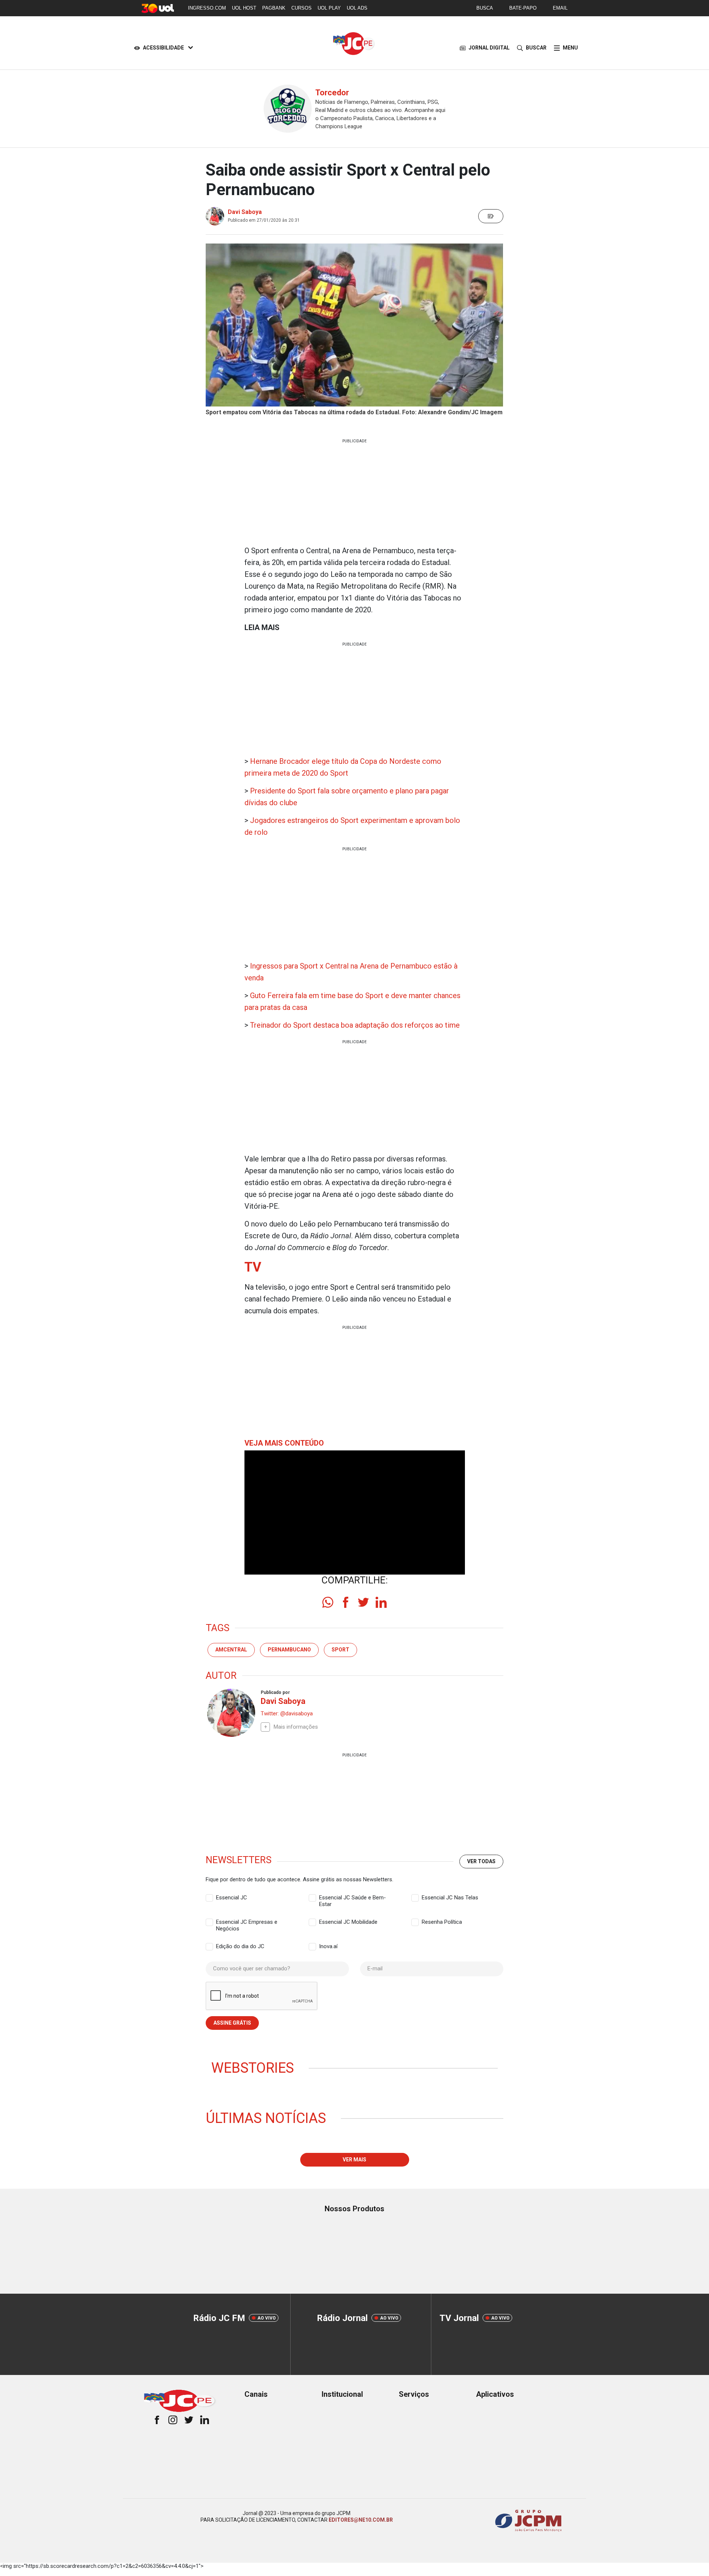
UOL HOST (244, 8)
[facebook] (346, 1602)
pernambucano (289, 1650)
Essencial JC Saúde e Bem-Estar (352, 1898)
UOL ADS (357, 8)
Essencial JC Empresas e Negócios (247, 1922)
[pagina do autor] (230, 1713)
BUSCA (485, 8)
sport (340, 1650)
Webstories (253, 2068)
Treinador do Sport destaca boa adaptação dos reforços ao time (355, 1025)
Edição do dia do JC (240, 1946)
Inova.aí (328, 1946)
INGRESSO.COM (207, 8)
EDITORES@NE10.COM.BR (361, 2520)
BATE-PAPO (523, 8)
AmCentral (231, 1650)
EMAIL (560, 8)
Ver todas (481, 1861)
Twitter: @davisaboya (287, 1714)
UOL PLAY (329, 8)
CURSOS (302, 8)
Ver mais (354, 2160)
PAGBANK (274, 8)
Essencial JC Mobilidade (348, 1922)
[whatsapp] (328, 1602)
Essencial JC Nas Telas (450, 1898)
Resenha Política (442, 1922)
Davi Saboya (245, 212)
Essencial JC (232, 1898)
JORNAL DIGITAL (489, 48)
